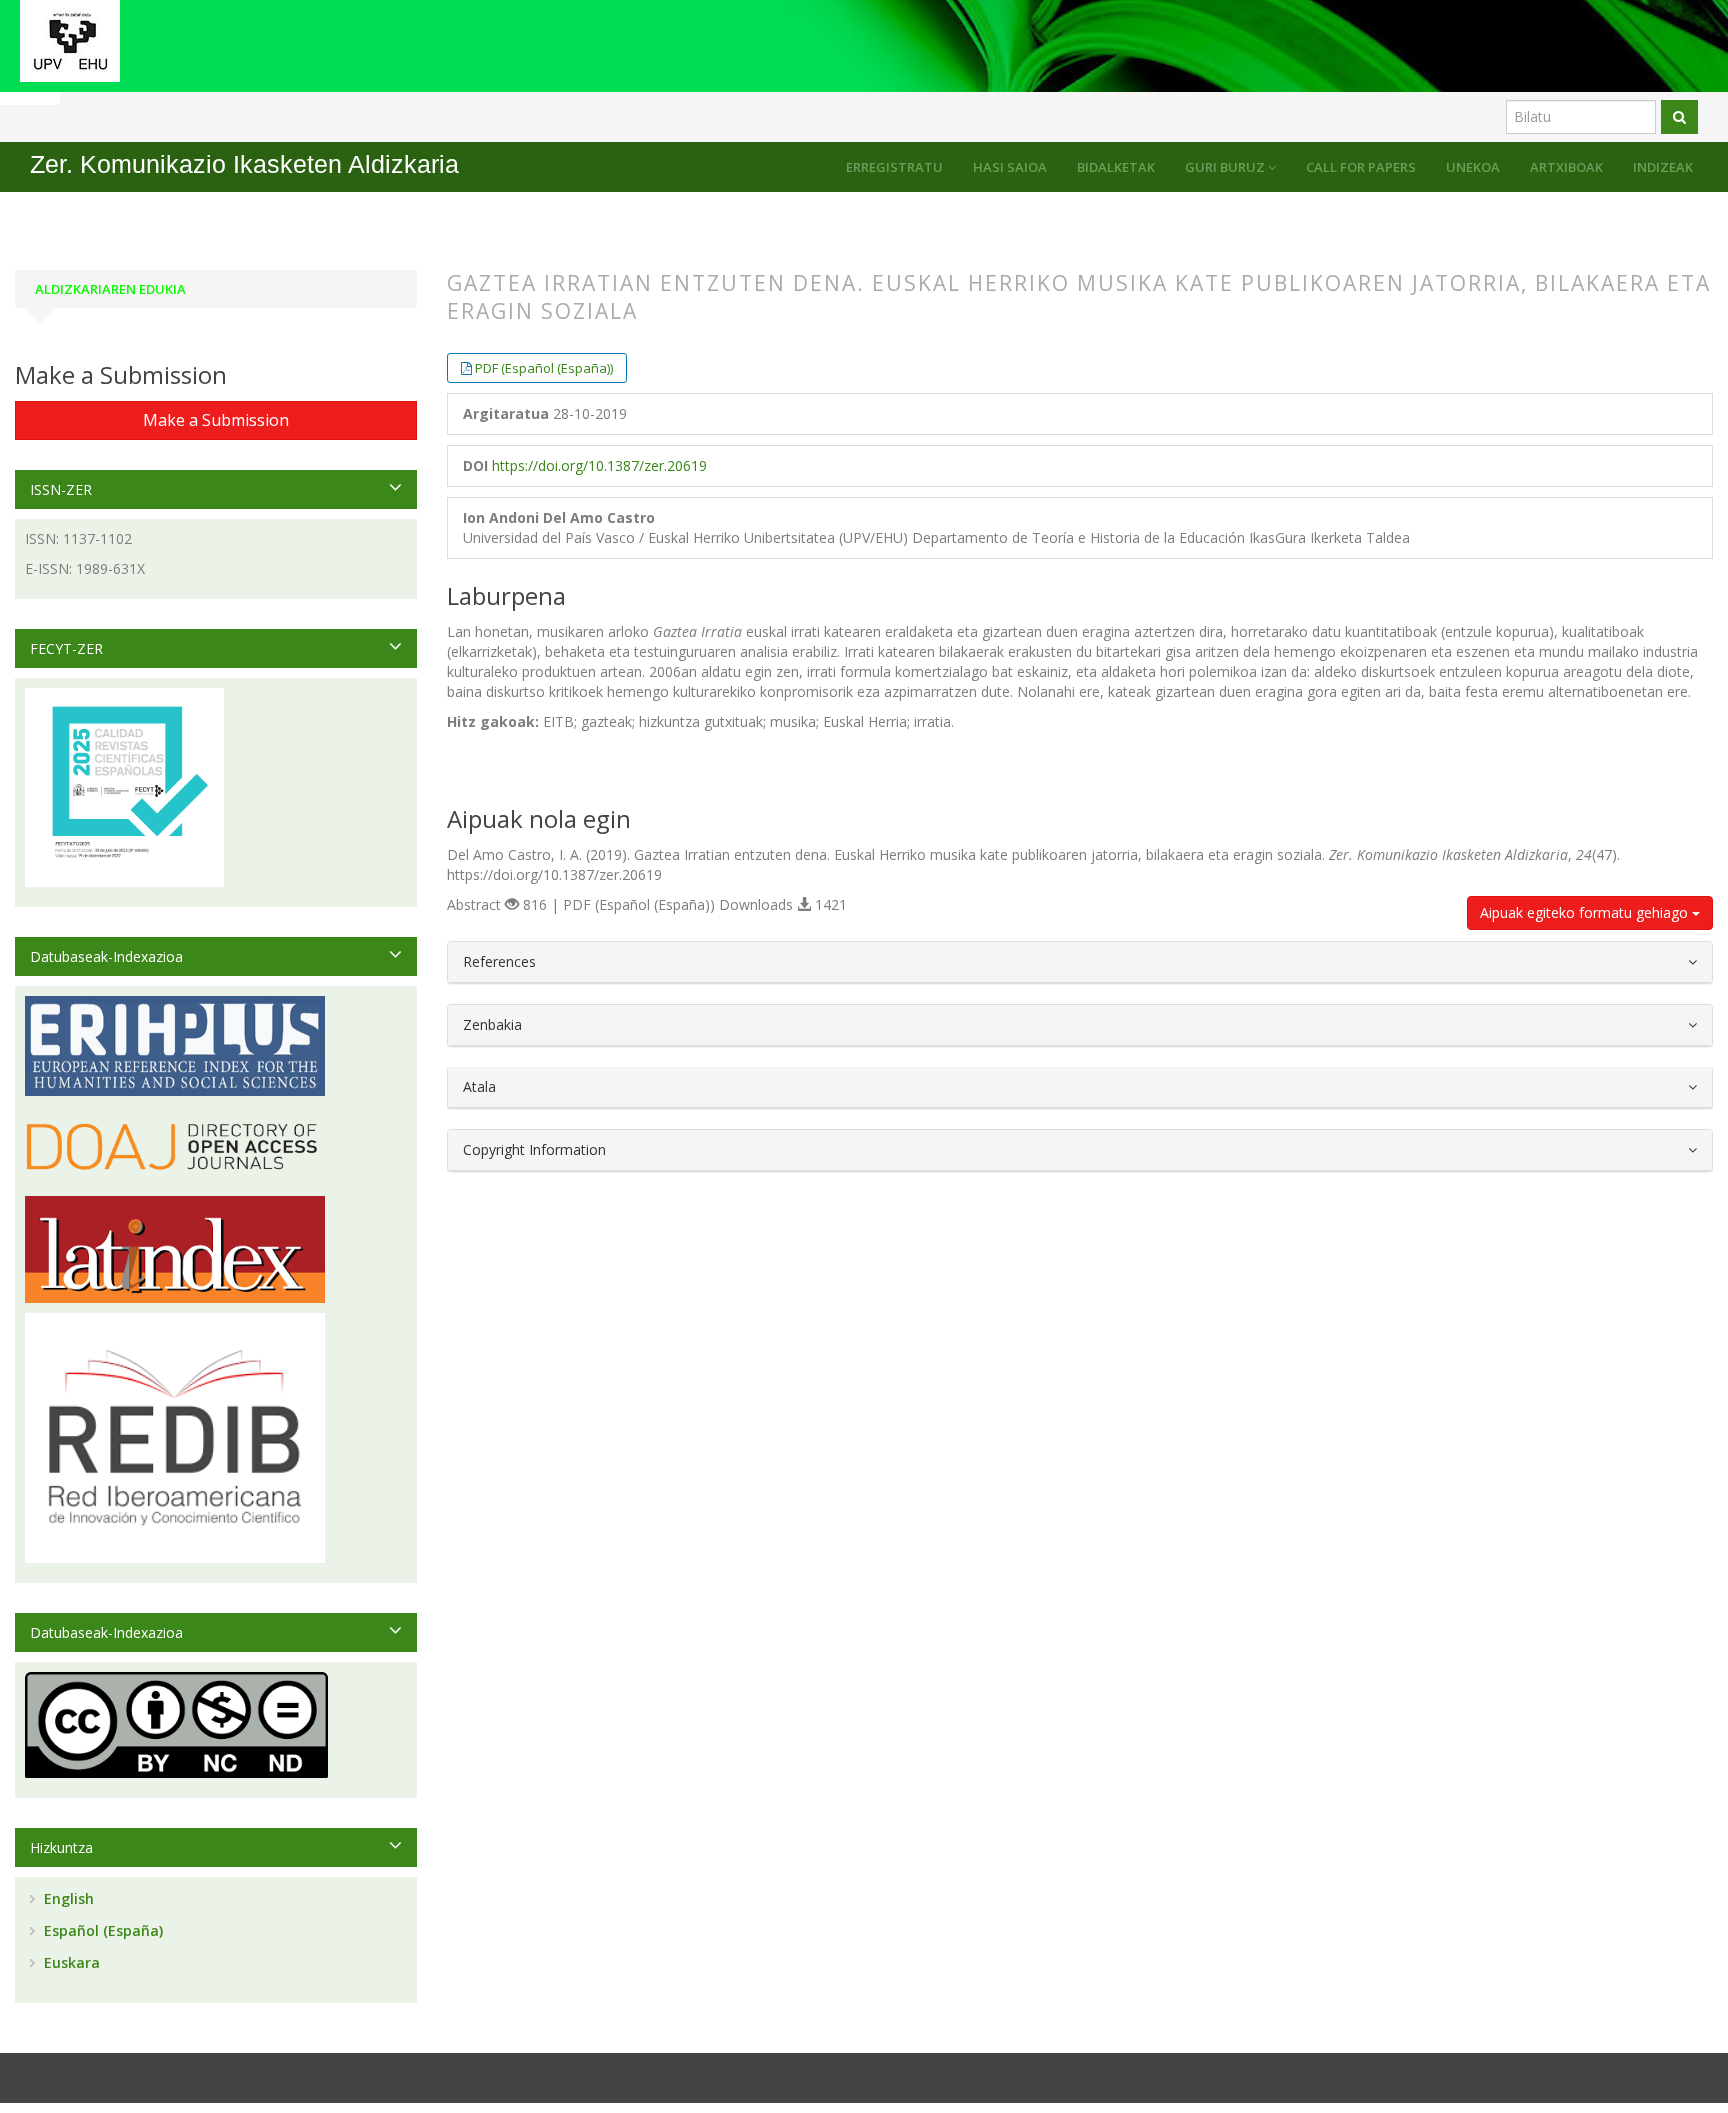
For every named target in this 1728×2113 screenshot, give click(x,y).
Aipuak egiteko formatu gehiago (1586, 912)
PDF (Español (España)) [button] (544, 368)
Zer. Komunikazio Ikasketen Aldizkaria (244, 164)
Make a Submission (216, 420)
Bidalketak (1116, 167)
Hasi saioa (1010, 167)
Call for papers (1361, 167)
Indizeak (1663, 167)
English (67, 1898)
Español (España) (101, 1930)
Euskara (70, 1962)
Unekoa (1473, 167)
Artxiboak (1566, 167)
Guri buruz (1226, 167)
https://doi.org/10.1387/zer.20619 (599, 465)
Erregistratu (894, 167)
